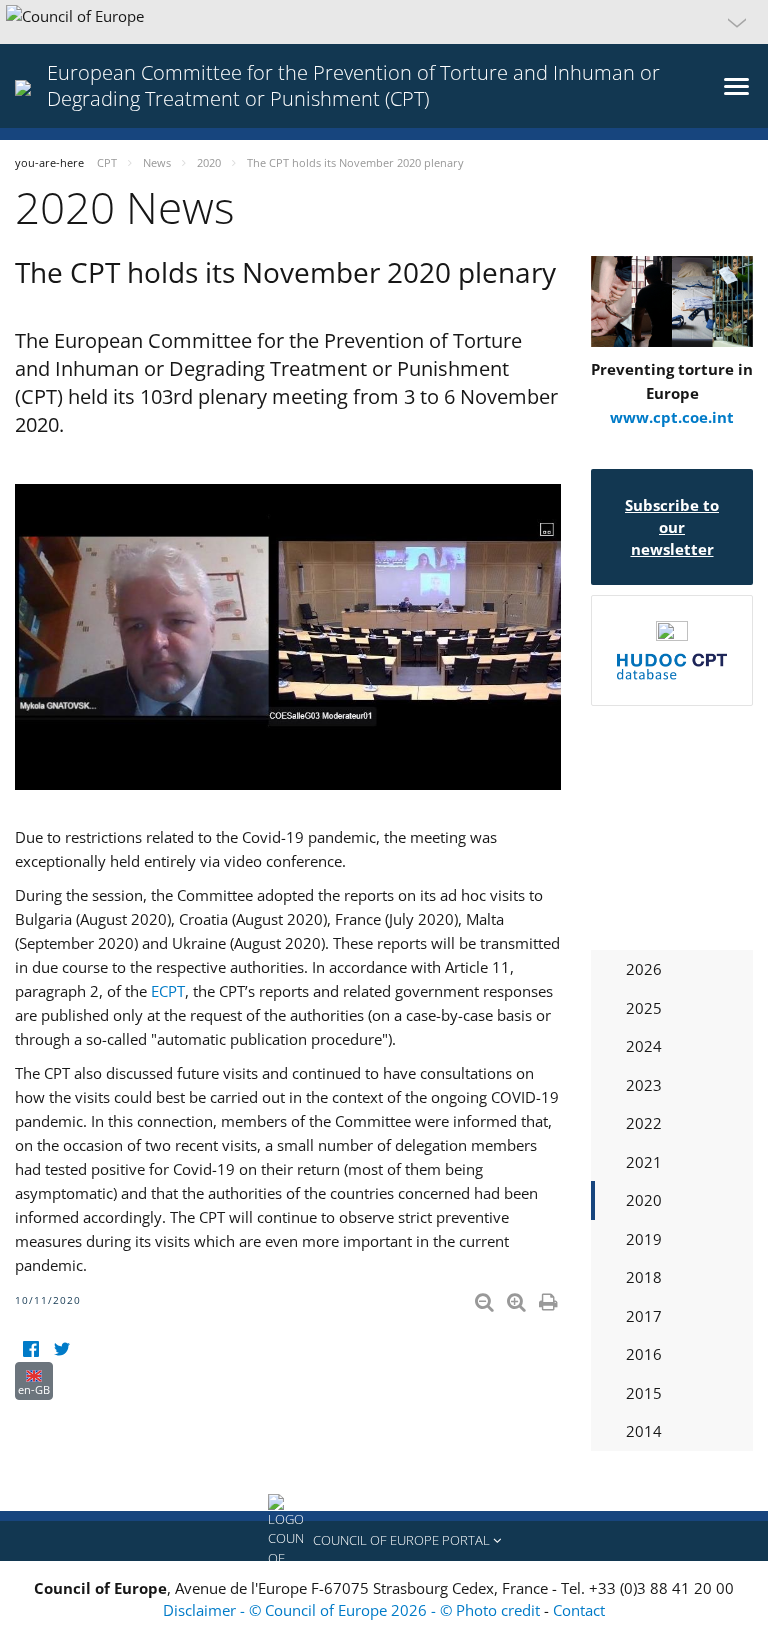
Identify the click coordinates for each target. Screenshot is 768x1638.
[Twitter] (61, 1349)
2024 (644, 1046)
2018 (644, 1277)
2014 (644, 1431)
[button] (384, 22)
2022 (644, 1123)
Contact (579, 1610)
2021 (644, 1162)
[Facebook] (30, 1349)
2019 (644, 1239)
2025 (644, 1008)
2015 (644, 1393)
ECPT (168, 991)
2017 (644, 1316)
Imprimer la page (550, 1298)
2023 (644, 1085)
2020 (644, 1200)
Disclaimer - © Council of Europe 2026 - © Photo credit (353, 1610)
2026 (644, 969)
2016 (644, 1354)
